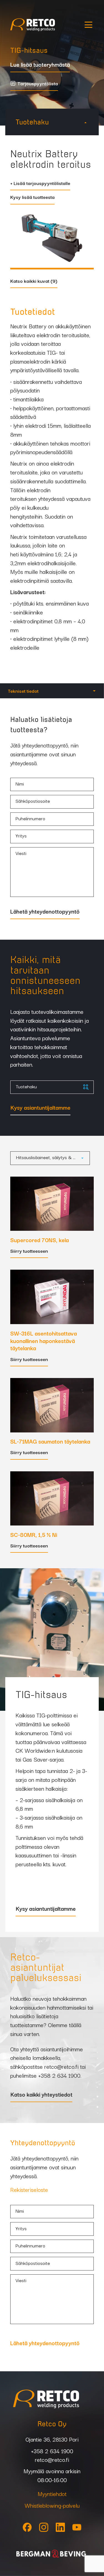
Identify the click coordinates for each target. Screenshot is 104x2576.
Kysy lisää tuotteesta (32, 197)
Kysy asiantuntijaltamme (40, 1108)
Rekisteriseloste (29, 2189)
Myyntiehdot (52, 2494)
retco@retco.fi (61, 2066)
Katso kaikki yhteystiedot (41, 2095)
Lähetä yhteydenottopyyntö (45, 912)
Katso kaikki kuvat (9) (34, 281)
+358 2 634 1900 (59, 2075)
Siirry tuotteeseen (29, 1251)
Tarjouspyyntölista (38, 84)
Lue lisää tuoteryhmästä (40, 65)
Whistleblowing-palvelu (52, 2505)
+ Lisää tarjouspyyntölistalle (40, 184)
